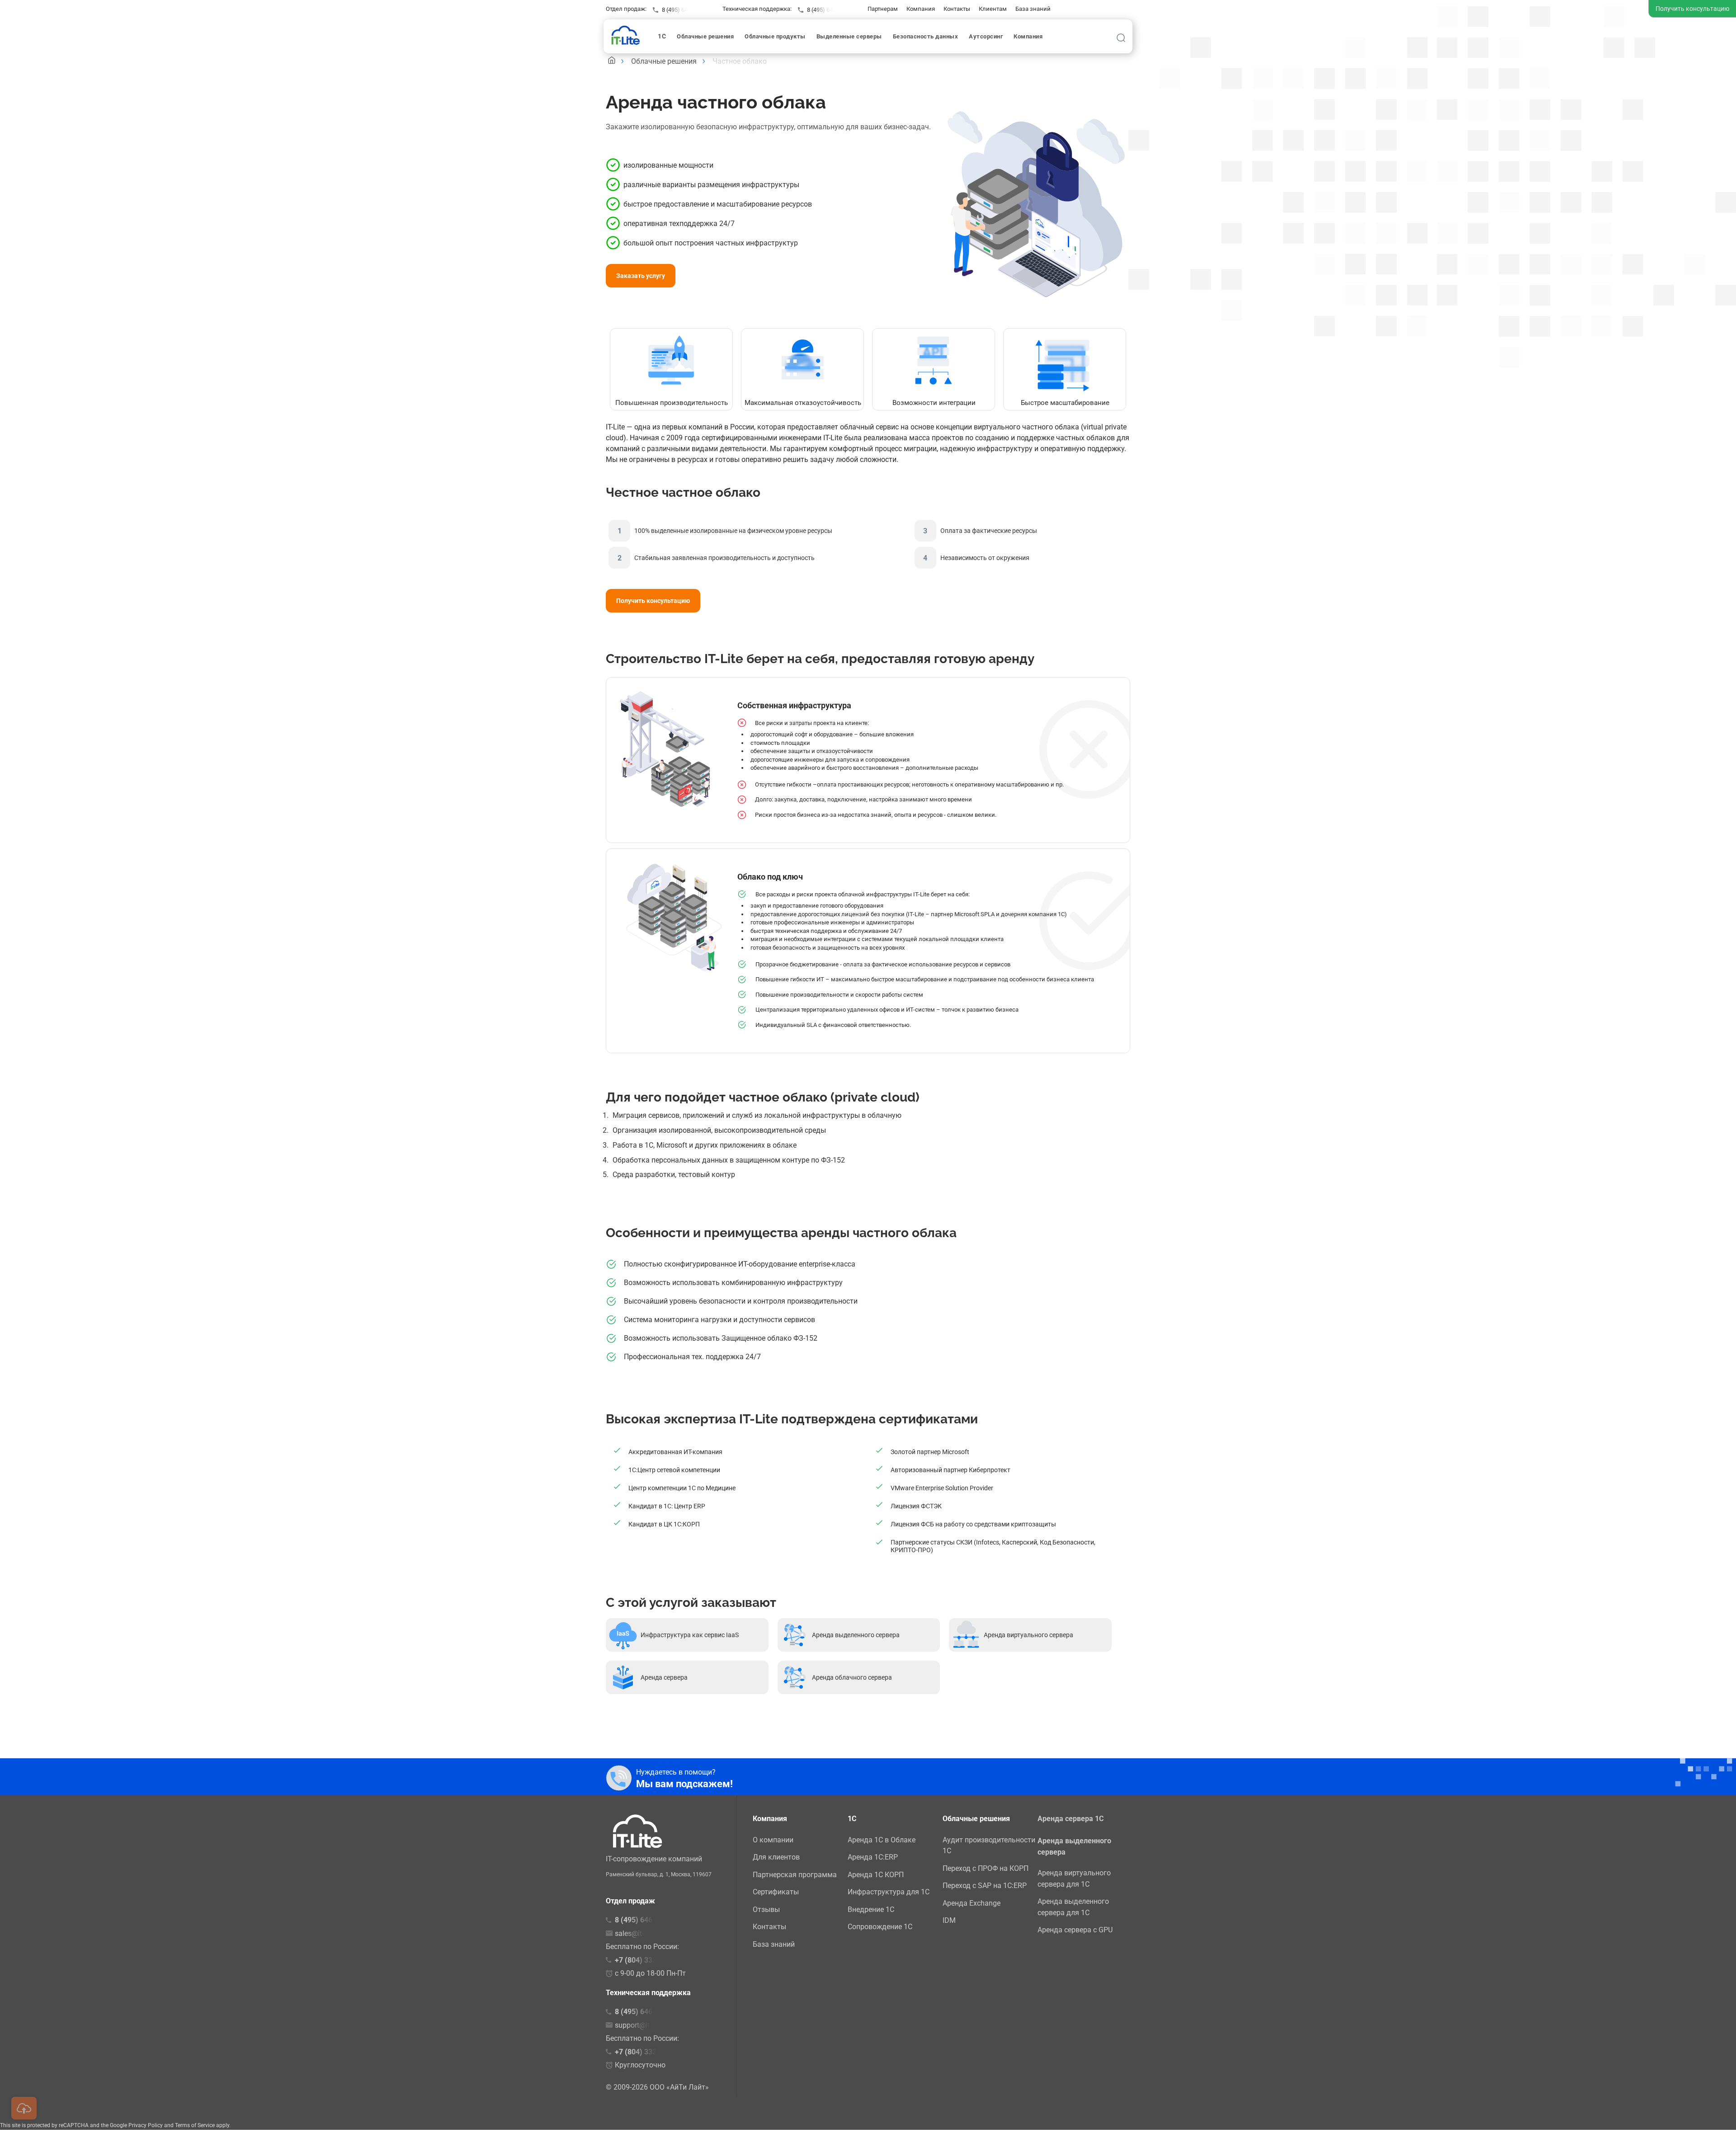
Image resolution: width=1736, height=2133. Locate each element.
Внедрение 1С (871, 1909)
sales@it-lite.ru (638, 1933)
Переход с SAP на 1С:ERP (985, 1886)
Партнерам (883, 9)
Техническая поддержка (648, 1993)
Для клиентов (776, 1857)
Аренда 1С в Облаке (882, 1840)
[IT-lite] (628, 35)
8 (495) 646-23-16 (684, 10)
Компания (921, 9)
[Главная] (612, 61)
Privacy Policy (146, 2125)
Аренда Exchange (972, 1903)
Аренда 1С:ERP (873, 1857)
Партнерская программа (795, 1875)
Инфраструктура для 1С (889, 1892)
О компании (773, 1840)
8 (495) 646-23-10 (830, 10)
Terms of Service (195, 2125)
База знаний (1033, 9)
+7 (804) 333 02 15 (646, 1960)
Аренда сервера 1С (1071, 1819)
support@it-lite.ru (642, 2025)
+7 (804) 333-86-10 (646, 2052)
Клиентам (993, 9)
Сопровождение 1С (880, 1927)
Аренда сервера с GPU (1075, 1930)
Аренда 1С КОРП (876, 1875)
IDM (949, 1920)
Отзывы (766, 1909)
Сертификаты (776, 1892)
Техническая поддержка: (757, 9)
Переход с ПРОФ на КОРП (986, 1868)
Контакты (957, 9)
